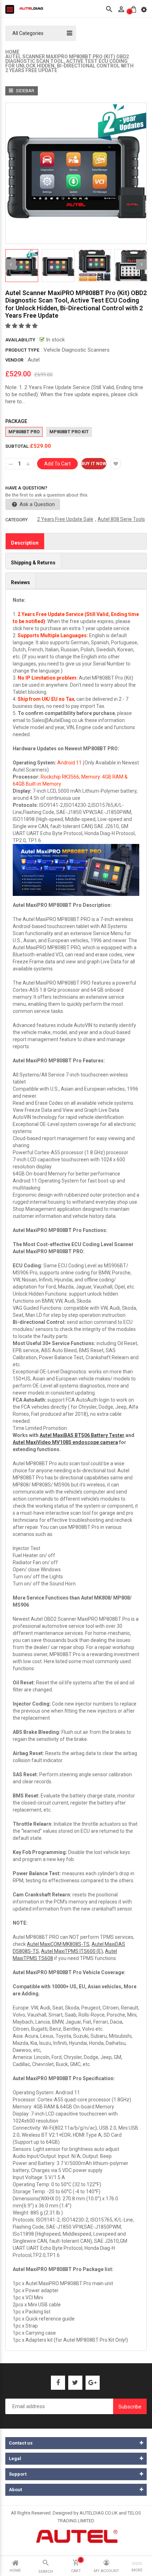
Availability (20, 340)
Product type (22, 350)
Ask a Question (36, 504)
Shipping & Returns (33, 563)
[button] (22, 326)
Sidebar (25, 91)
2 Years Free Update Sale (65, 519)
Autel (34, 360)
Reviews (21, 582)
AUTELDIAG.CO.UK (99, 2513)
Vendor (14, 360)
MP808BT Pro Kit (69, 432)
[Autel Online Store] (76, 2536)
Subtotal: (18, 446)
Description (25, 543)
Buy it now (94, 464)
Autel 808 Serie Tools (121, 519)
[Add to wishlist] (116, 464)
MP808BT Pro (24, 432)
